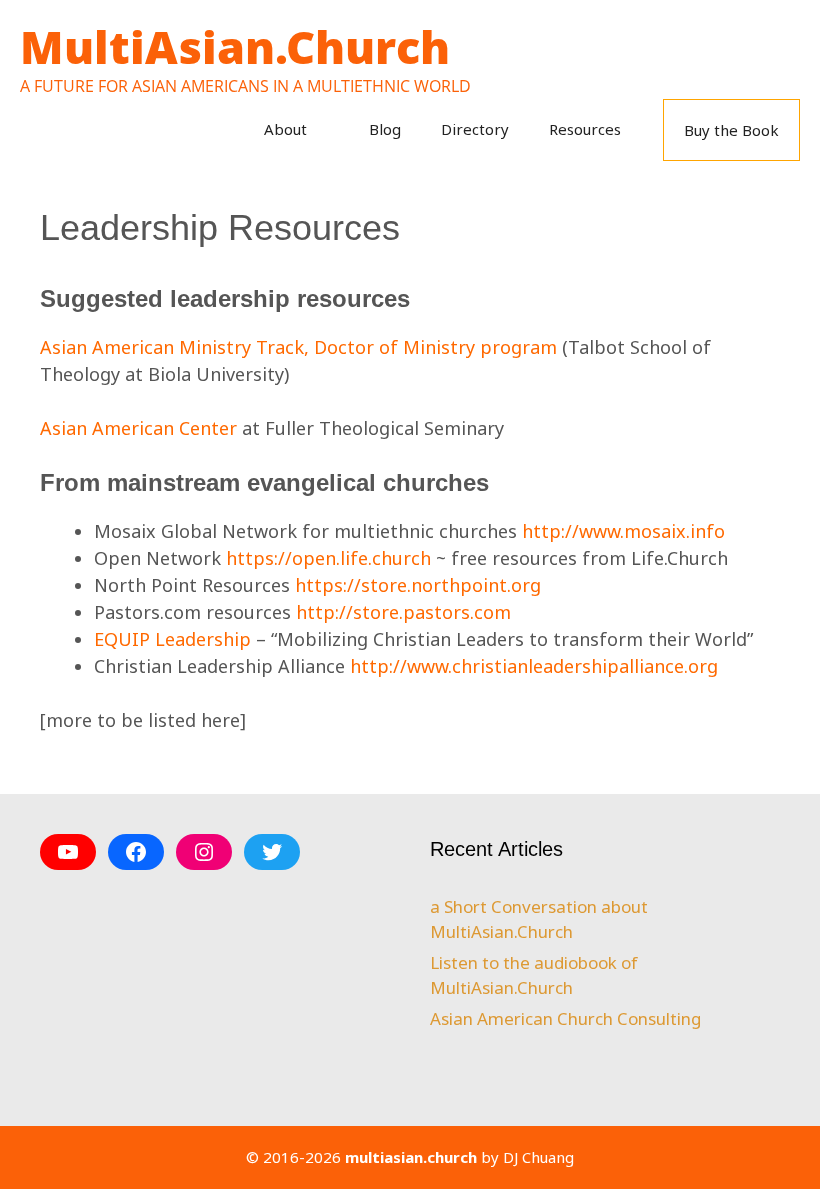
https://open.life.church (328, 558)
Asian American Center (138, 428)
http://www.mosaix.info (623, 531)
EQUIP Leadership (172, 639)
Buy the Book (731, 130)
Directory (475, 129)
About (285, 129)
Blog (385, 129)
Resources (585, 129)
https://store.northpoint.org (418, 585)
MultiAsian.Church (235, 46)
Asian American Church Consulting (565, 1018)
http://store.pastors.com (403, 612)
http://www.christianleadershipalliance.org (534, 666)
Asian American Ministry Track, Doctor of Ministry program (298, 347)
